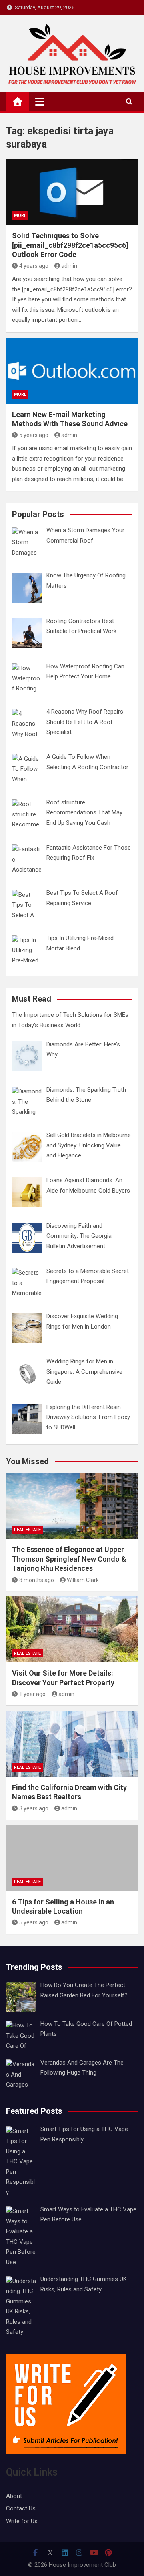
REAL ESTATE (27, 1530)
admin (69, 266)
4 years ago (34, 266)
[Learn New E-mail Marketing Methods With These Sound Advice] (72, 371)
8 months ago (37, 1580)
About (14, 2496)
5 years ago (34, 435)
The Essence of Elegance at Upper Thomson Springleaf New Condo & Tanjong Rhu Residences (69, 1559)
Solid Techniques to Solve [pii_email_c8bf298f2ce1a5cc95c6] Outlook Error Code (70, 245)
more (20, 216)
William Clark (83, 1580)
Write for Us (22, 2521)
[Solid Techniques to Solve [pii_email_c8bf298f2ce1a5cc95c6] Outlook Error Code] (72, 192)
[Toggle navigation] (40, 102)
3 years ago (34, 1808)
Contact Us (21, 2508)
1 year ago (32, 1694)
